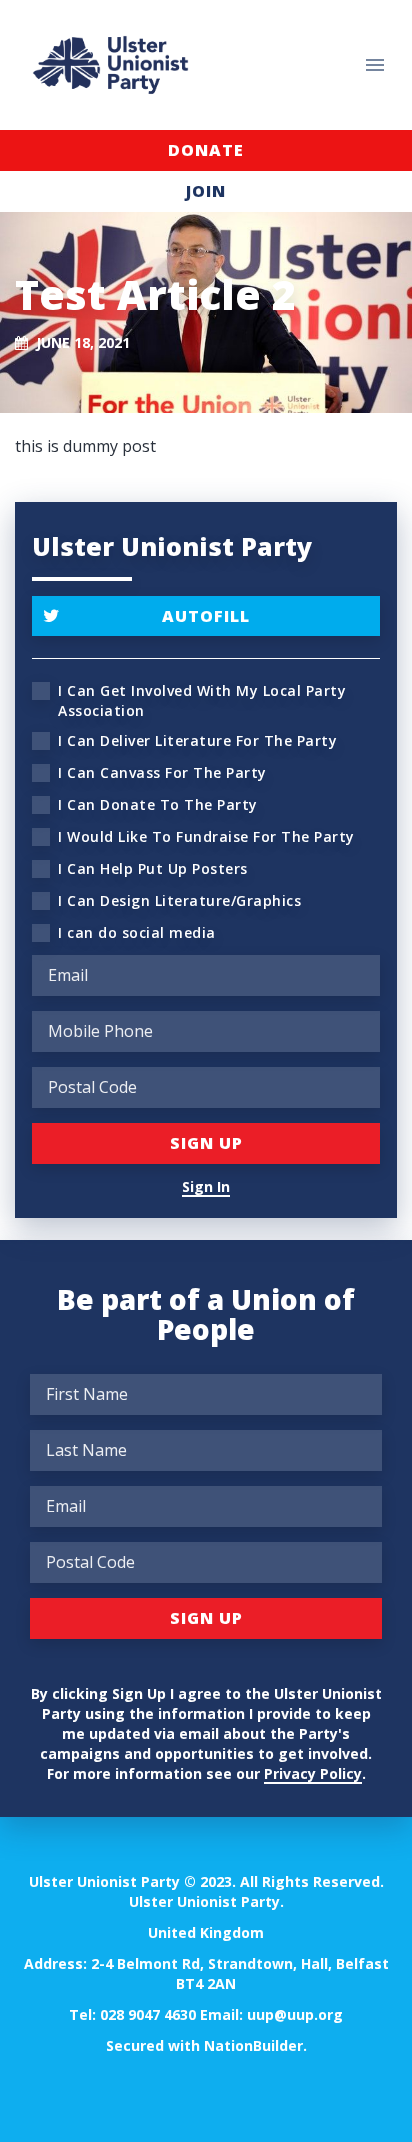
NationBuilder (253, 2045)
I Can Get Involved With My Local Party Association (202, 700)
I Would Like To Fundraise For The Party (206, 836)
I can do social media (137, 932)
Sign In (206, 1186)
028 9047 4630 (148, 2014)
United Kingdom (206, 1932)
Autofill (206, 616)
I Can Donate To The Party (158, 804)
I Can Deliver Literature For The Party (197, 740)
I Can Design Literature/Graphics (179, 900)
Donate (206, 150)
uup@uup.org (295, 2014)
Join (206, 191)
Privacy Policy (313, 1773)
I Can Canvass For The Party (162, 772)
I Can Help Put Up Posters (153, 868)
